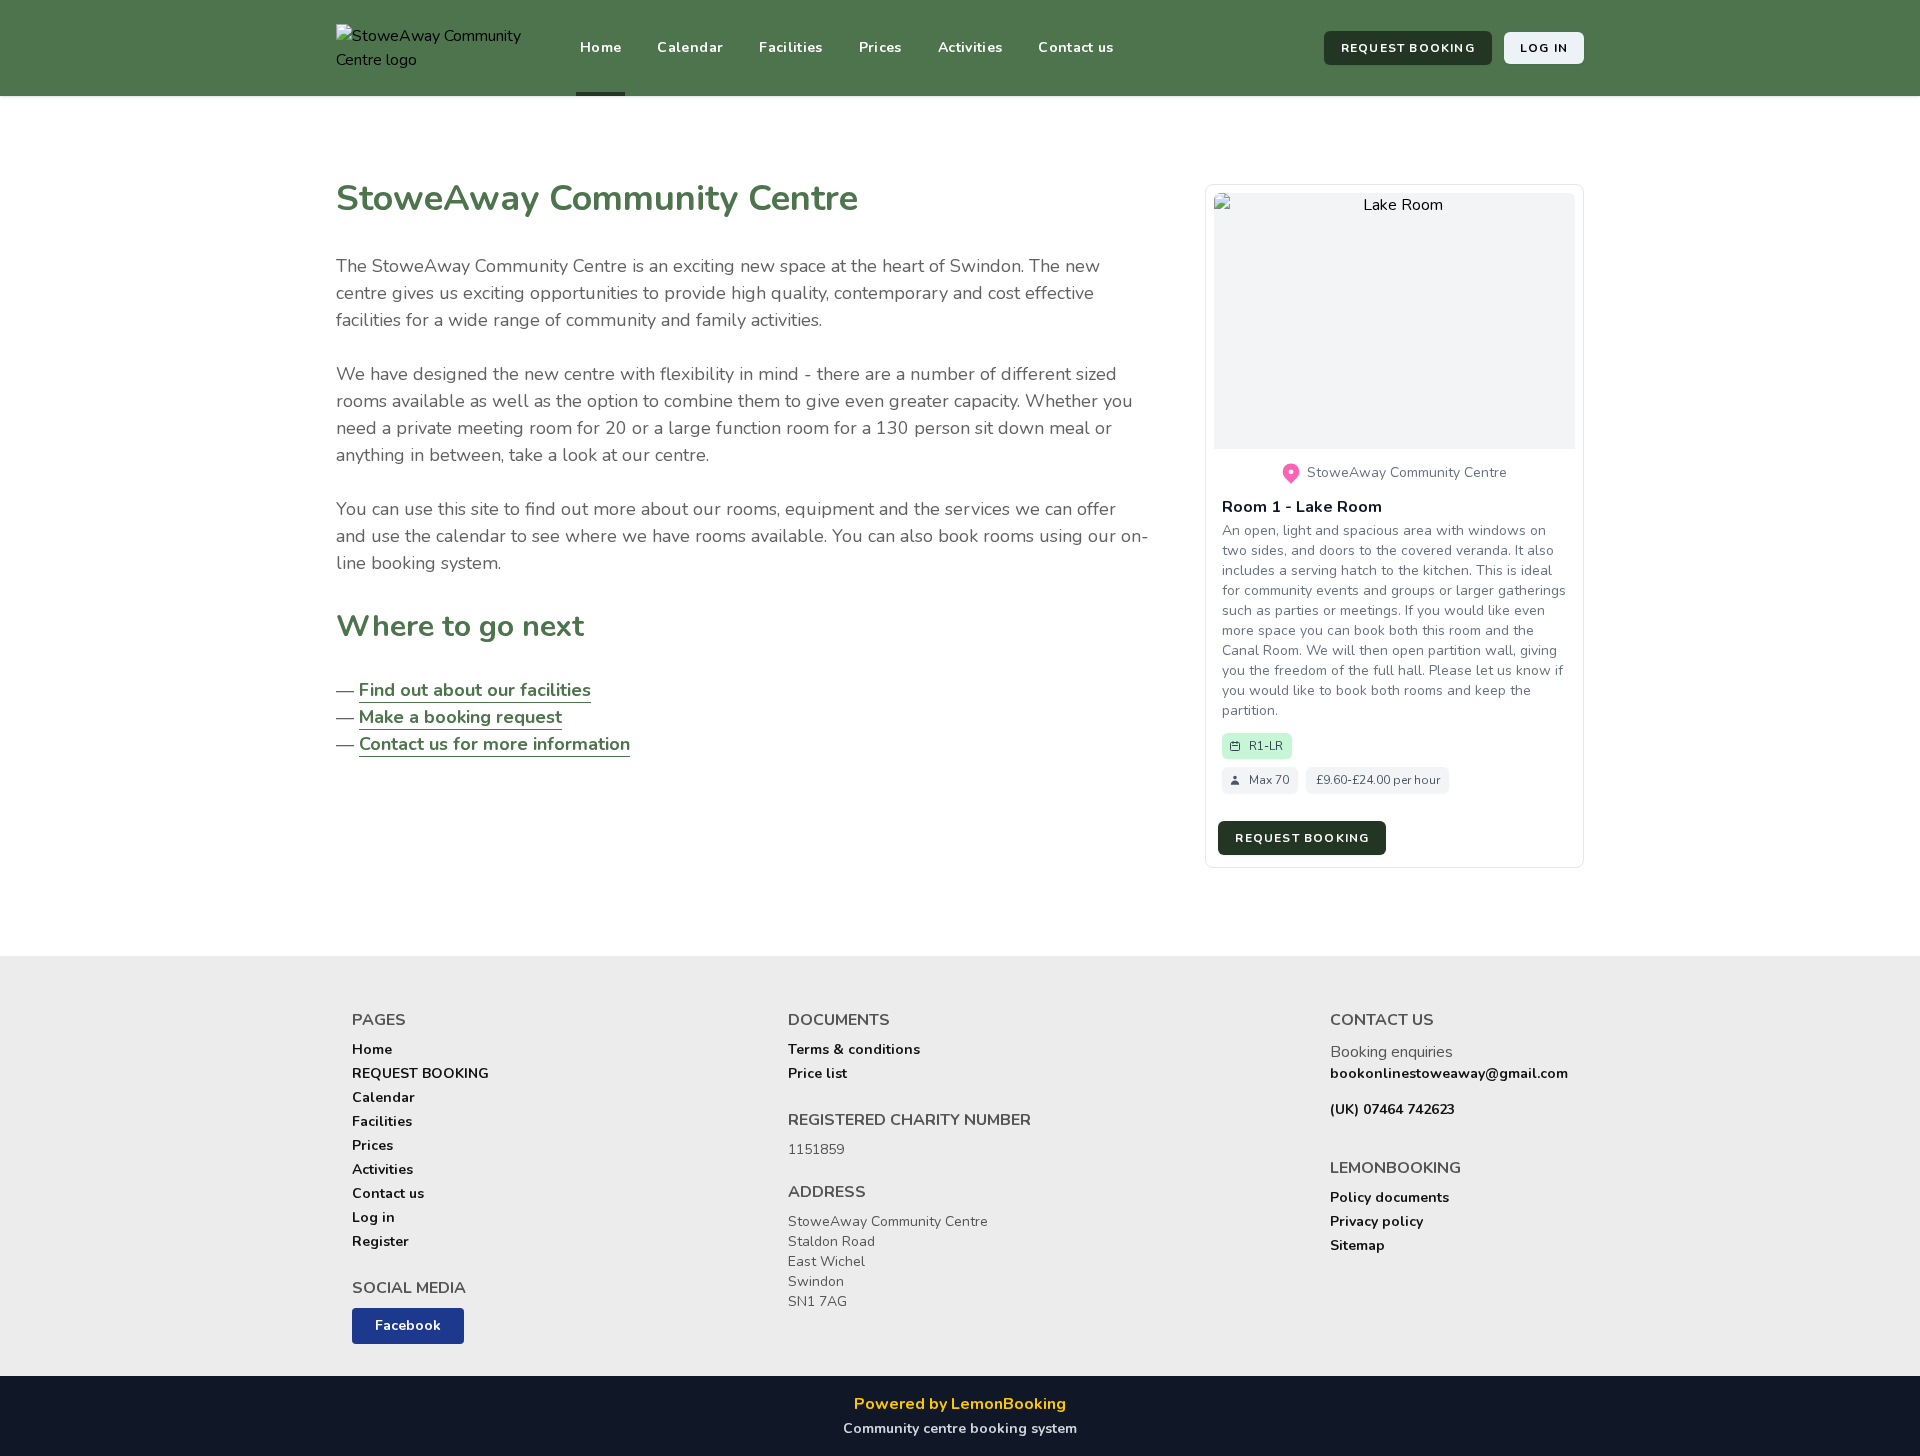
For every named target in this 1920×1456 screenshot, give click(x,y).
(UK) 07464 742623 (1392, 1109)
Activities (970, 47)
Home (600, 47)
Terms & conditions (854, 1049)
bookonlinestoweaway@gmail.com (1449, 1073)
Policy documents (1389, 1197)
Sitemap (1357, 1245)
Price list (817, 1073)
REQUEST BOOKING (1408, 48)
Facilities (791, 47)
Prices (880, 47)
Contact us (1076, 47)
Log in (1544, 48)
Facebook (408, 1325)
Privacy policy (1376, 1221)
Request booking (1302, 838)
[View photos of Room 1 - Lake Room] (1394, 321)
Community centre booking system (960, 1428)
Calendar (690, 47)
